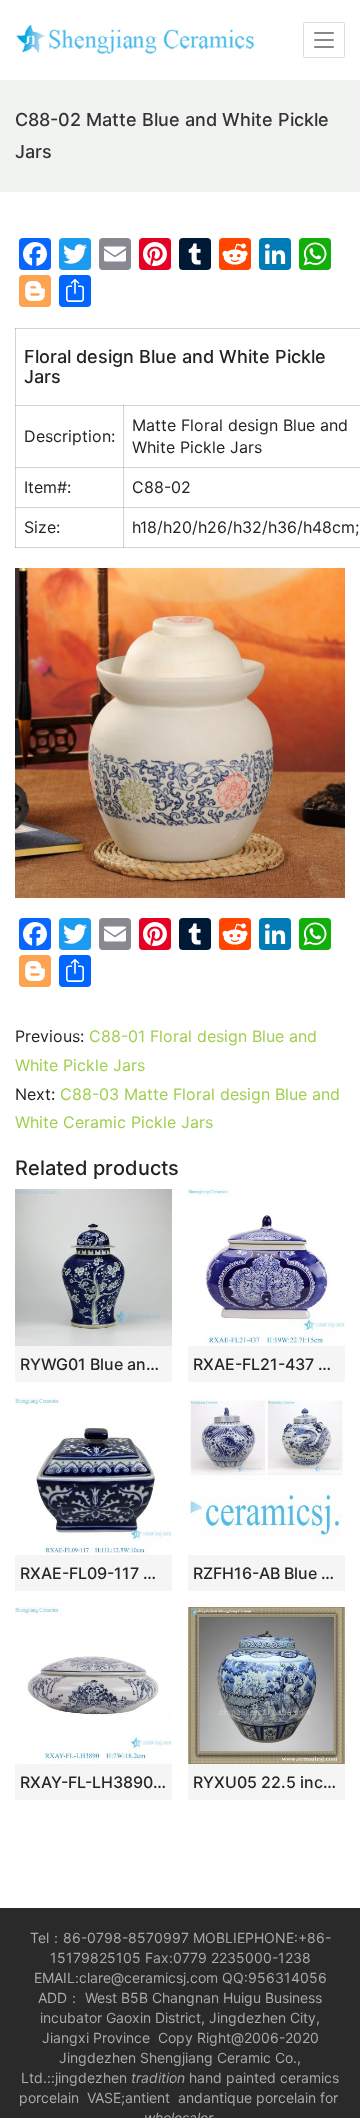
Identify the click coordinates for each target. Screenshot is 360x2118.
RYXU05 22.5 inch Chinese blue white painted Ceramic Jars (266, 1782)
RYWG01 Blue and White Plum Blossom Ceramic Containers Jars (93, 1364)
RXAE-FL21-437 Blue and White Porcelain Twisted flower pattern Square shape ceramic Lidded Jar (266, 1364)
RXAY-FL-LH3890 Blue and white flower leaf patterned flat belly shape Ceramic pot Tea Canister (93, 1782)
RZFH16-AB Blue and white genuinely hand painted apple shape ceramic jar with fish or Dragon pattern (266, 1573)
